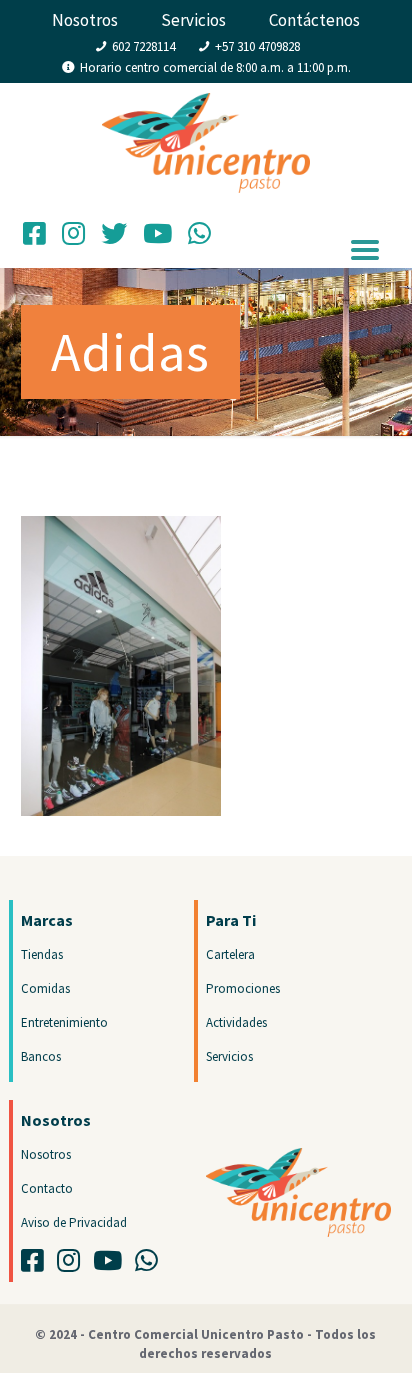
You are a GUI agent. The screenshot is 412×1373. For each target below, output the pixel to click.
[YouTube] (157, 238)
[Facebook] (34, 238)
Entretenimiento (64, 1022)
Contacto (47, 1188)
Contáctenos (314, 20)
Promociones (243, 988)
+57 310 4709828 (257, 46)
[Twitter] (114, 238)
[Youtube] (112, 1265)
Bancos (41, 1056)
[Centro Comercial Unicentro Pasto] (206, 123)
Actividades (236, 1022)
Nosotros (85, 20)
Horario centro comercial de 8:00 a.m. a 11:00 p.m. (215, 67)
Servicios (193, 20)
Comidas (45, 988)
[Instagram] (73, 238)
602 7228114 (143, 46)
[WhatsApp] (199, 238)
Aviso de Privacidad (74, 1222)
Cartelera (230, 954)
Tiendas (42, 954)
